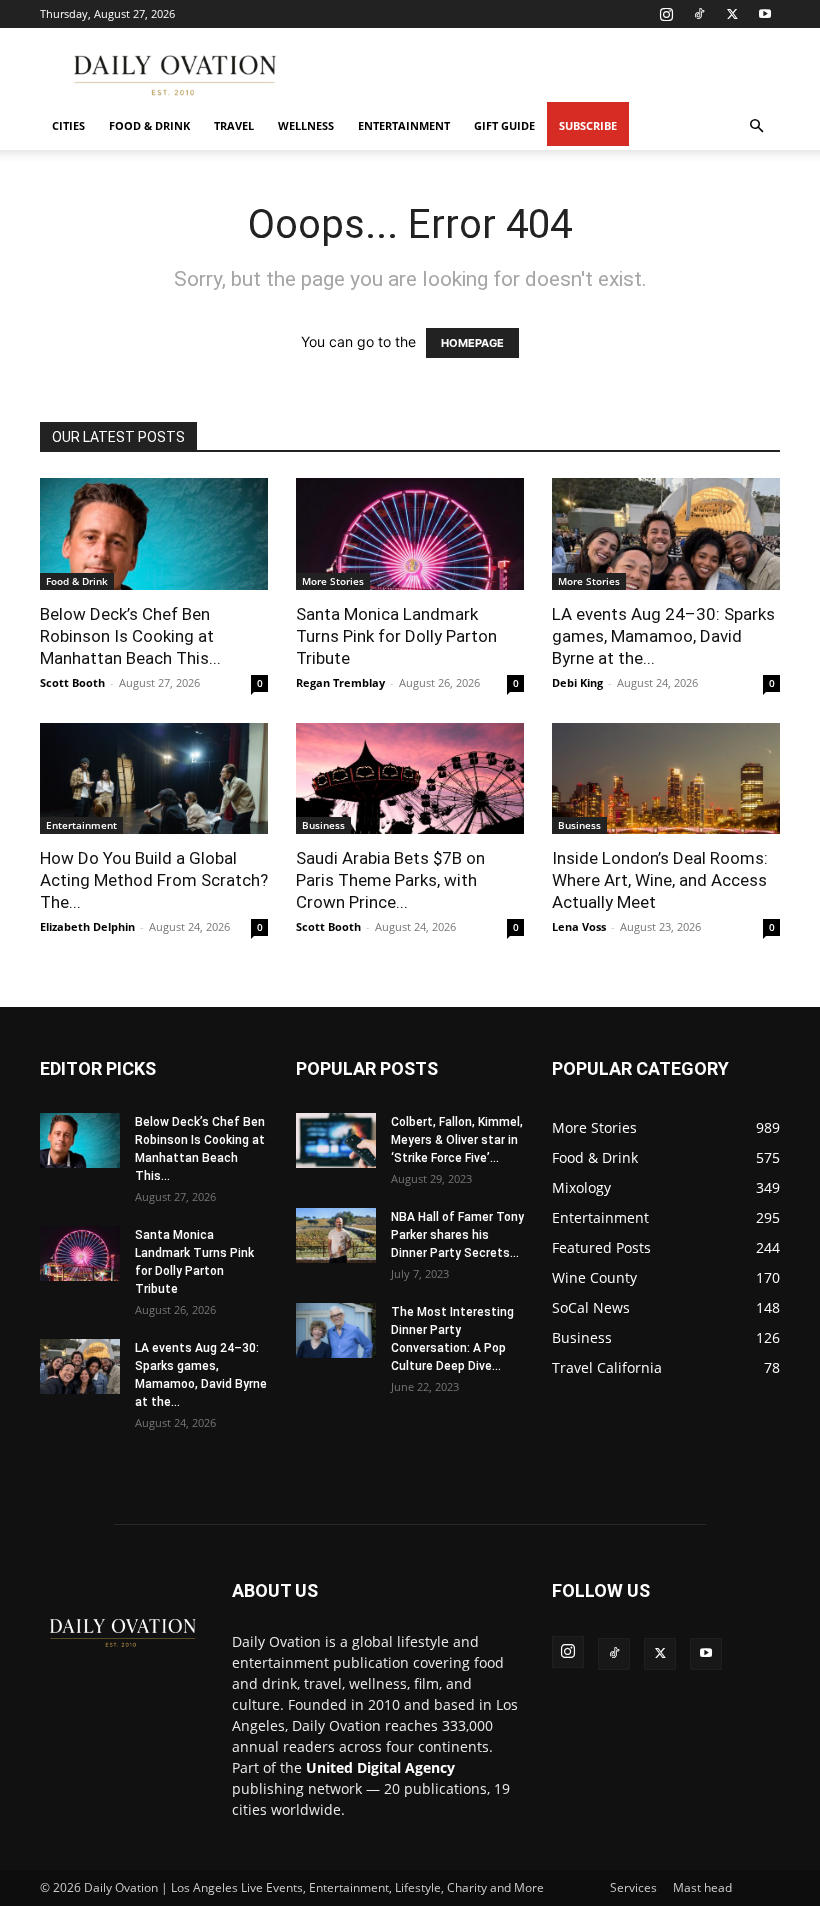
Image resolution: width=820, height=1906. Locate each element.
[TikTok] (699, 14)
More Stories (333, 581)
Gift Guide (504, 125)
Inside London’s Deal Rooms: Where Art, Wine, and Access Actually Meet (660, 880)
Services (633, 1887)
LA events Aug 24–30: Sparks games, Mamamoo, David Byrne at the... (663, 636)
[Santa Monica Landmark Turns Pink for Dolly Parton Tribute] (410, 534)
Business (323, 825)
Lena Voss (579, 926)
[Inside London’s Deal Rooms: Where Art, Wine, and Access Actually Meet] (666, 779)
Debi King (577, 682)
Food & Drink (149, 125)
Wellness (306, 125)
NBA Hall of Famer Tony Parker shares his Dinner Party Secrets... (457, 1235)
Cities (68, 125)
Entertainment (404, 125)
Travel (234, 125)
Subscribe (588, 125)
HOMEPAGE (472, 343)
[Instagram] (666, 14)
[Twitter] (732, 14)
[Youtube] (765, 14)
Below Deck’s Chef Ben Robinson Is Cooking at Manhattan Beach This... (130, 636)
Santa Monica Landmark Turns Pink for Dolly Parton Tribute (396, 636)
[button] (756, 126)
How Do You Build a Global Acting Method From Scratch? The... (154, 880)
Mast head (702, 1887)
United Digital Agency (380, 1767)
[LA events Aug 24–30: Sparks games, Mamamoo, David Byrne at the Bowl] (666, 534)
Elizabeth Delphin (87, 926)
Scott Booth (72, 682)
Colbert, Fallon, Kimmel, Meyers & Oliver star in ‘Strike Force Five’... (457, 1140)
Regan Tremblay (340, 682)
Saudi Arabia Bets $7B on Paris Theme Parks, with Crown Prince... (390, 880)
